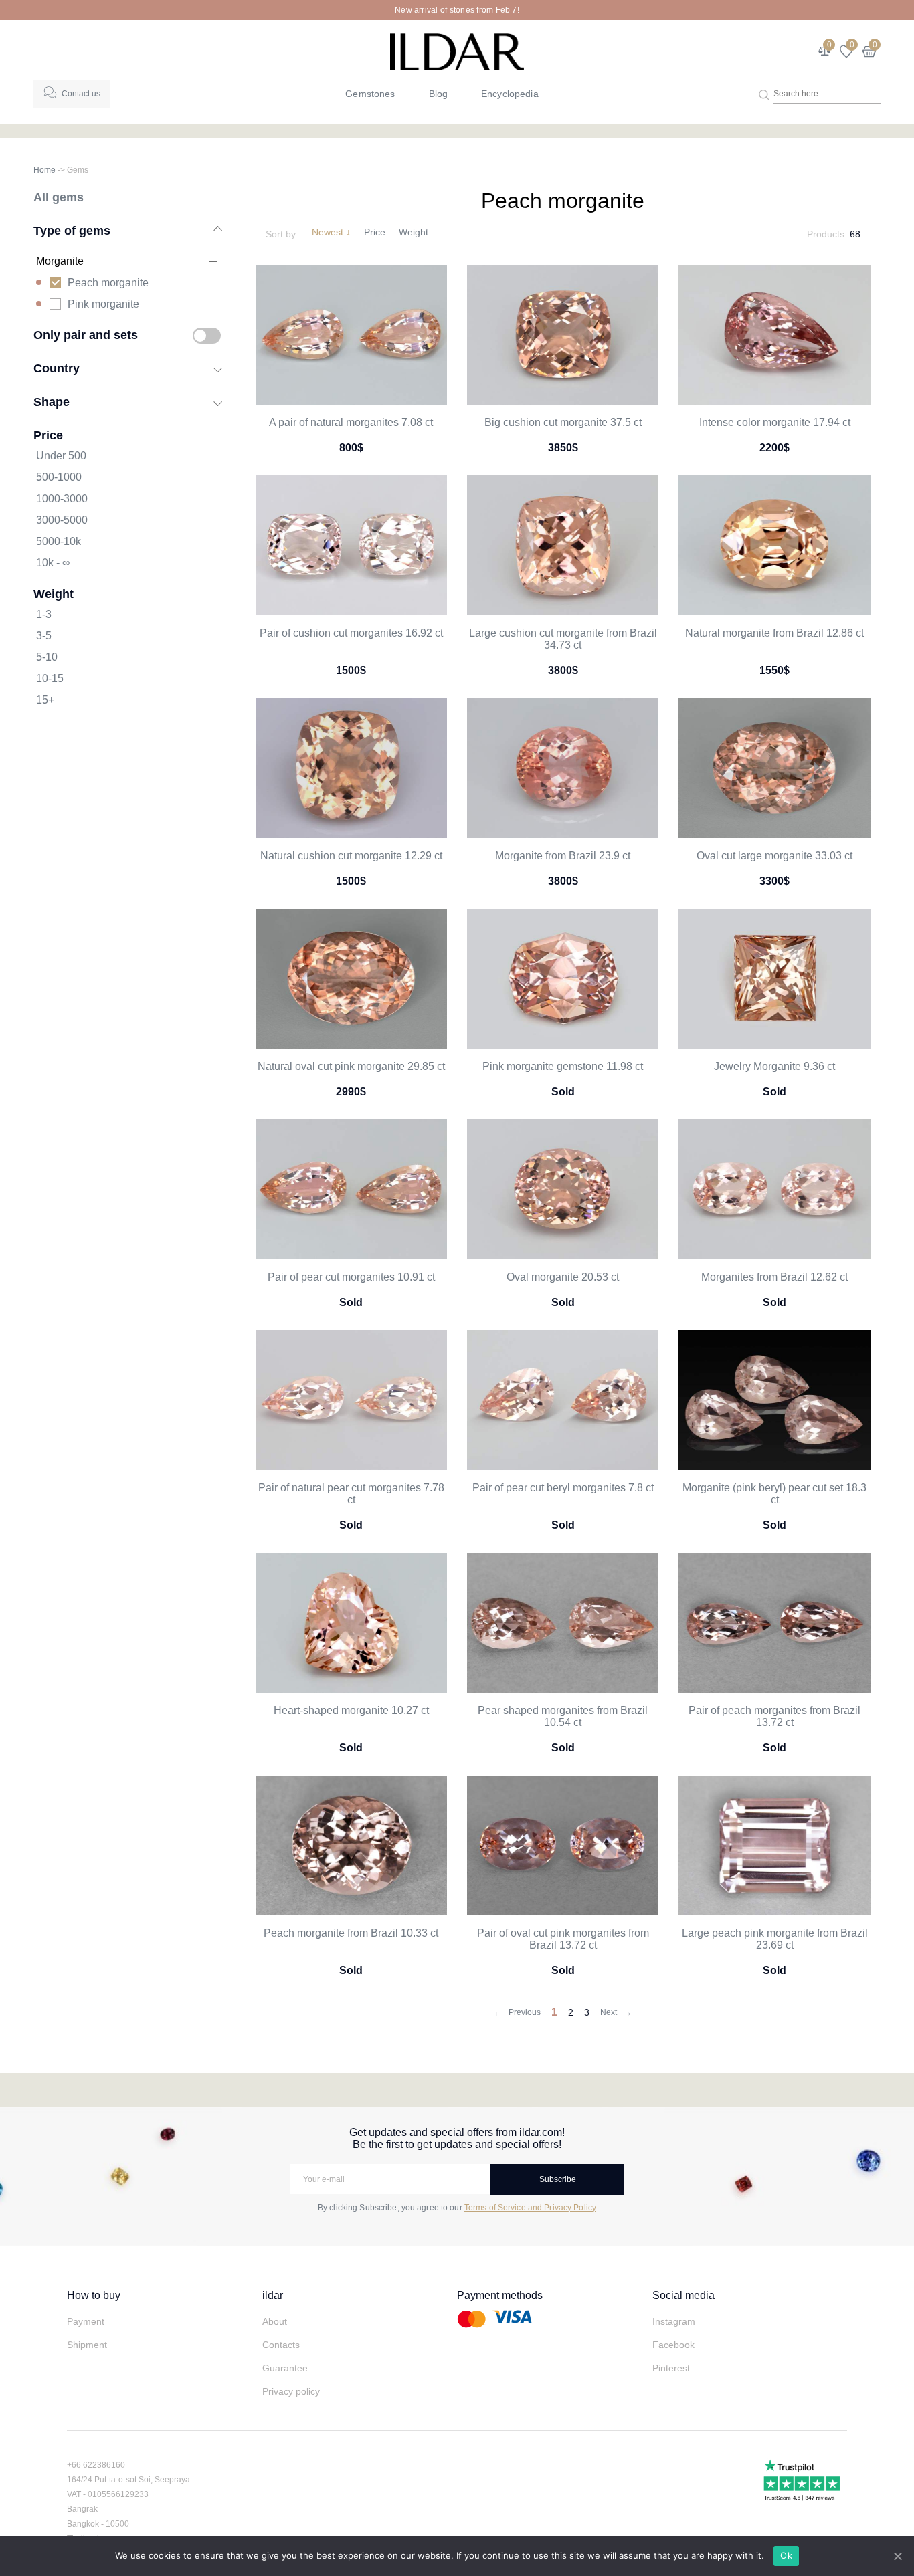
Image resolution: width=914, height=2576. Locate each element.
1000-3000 (62, 499)
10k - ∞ (53, 563)
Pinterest (671, 2368)
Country (57, 368)
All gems (59, 197)
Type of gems (72, 230)
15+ (45, 700)
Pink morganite (103, 304)
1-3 (44, 614)
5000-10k (59, 541)
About (275, 2321)
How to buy (94, 2295)
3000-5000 (62, 520)
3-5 (44, 636)
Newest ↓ (331, 232)
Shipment (87, 2345)
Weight (414, 232)
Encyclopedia (510, 94)
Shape (52, 402)
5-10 (47, 657)
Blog (439, 94)
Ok (786, 2555)
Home (44, 170)
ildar (273, 2295)
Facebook (673, 2345)
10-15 (50, 678)
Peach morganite (108, 283)
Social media (683, 2295)
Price (375, 232)
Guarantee (285, 2368)
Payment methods (500, 2295)
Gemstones (370, 94)
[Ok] (897, 2556)
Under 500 (61, 456)
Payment (86, 2321)
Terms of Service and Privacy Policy (530, 2208)
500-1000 (59, 477)
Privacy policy (291, 2391)
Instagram (674, 2321)
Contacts (281, 2345)
